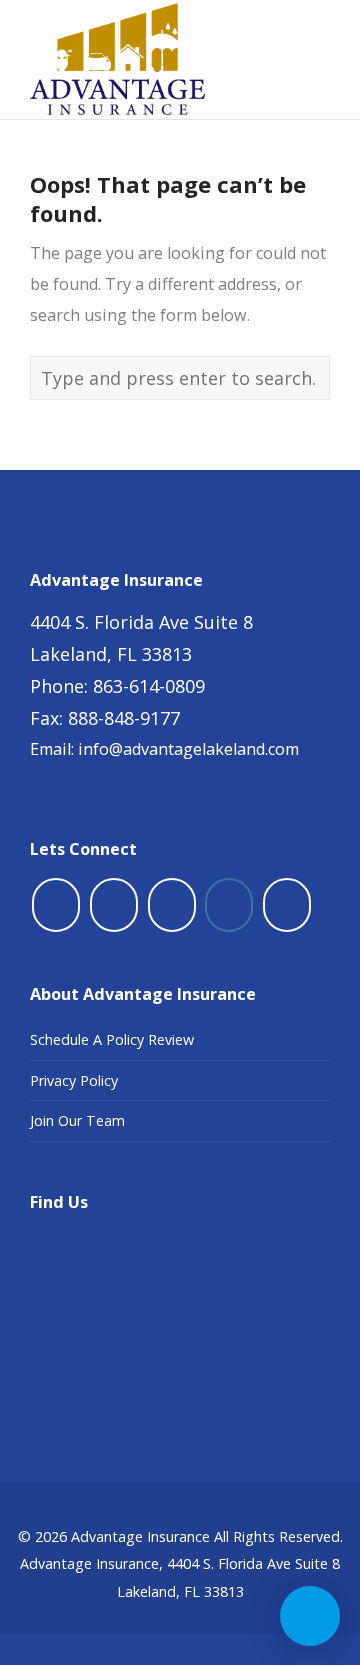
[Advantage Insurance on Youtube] (172, 905)
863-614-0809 (149, 686)
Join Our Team (77, 1120)
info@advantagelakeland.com (188, 749)
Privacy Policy (74, 1080)
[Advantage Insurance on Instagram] (229, 905)
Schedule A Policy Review (112, 1039)
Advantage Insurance (140, 1536)
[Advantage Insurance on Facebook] (56, 905)
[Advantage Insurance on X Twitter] (114, 905)
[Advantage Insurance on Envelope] (287, 905)
